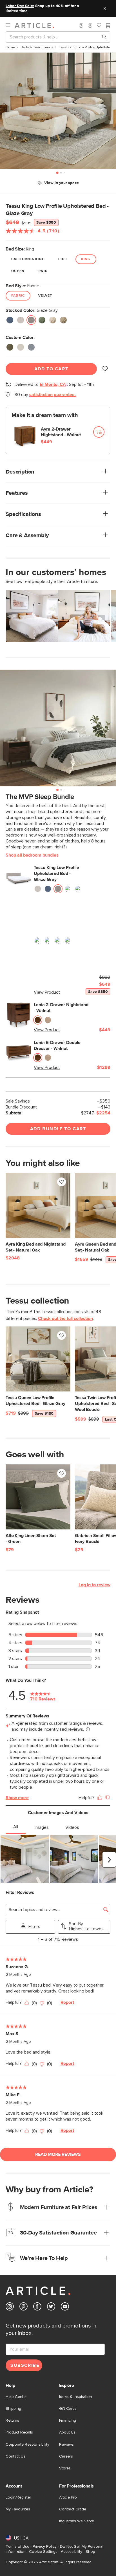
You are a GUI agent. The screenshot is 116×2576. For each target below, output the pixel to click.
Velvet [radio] (45, 296)
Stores (65, 2468)
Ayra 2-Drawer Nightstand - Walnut (61, 432)
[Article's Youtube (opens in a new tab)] (65, 2308)
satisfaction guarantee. (53, 395)
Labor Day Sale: (20, 6)
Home (10, 47)
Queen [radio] (18, 271)
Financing (68, 2421)
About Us (67, 2432)
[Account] (90, 25)
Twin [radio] (43, 271)
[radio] (10, 320)
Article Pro (68, 2497)
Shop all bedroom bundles (32, 855)
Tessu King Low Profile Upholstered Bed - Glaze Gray (56, 874)
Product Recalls (19, 2432)
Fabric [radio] (18, 296)
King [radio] (86, 259)
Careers (66, 2456)
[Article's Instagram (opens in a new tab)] (10, 2308)
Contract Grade (73, 2509)
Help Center (16, 2397)
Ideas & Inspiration (76, 2397)
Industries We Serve (77, 2521)
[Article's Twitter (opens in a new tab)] (51, 2308)
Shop (90, 2552)
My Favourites (18, 2509)
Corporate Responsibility (27, 2445)
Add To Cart (51, 369)
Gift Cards (68, 2409)
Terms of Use (17, 2547)
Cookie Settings (43, 2552)
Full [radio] (63, 259)
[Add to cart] (99, 432)
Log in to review (94, 1585)
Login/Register (18, 2497)
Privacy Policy (45, 2547)
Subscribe (25, 2365)
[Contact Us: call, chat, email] (81, 25)
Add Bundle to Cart (58, 1129)
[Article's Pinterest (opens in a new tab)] (24, 2308)
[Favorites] (99, 26)
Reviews (66, 2445)
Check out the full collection (65, 1319)
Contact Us (15, 2456)
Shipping (13, 2409)
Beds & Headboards (37, 47)
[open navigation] (10, 25)
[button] (81, 25)
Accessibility (72, 2552)
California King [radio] (28, 259)
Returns (12, 2421)
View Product (47, 992)
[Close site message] (105, 8)
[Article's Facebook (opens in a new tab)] (37, 2308)
